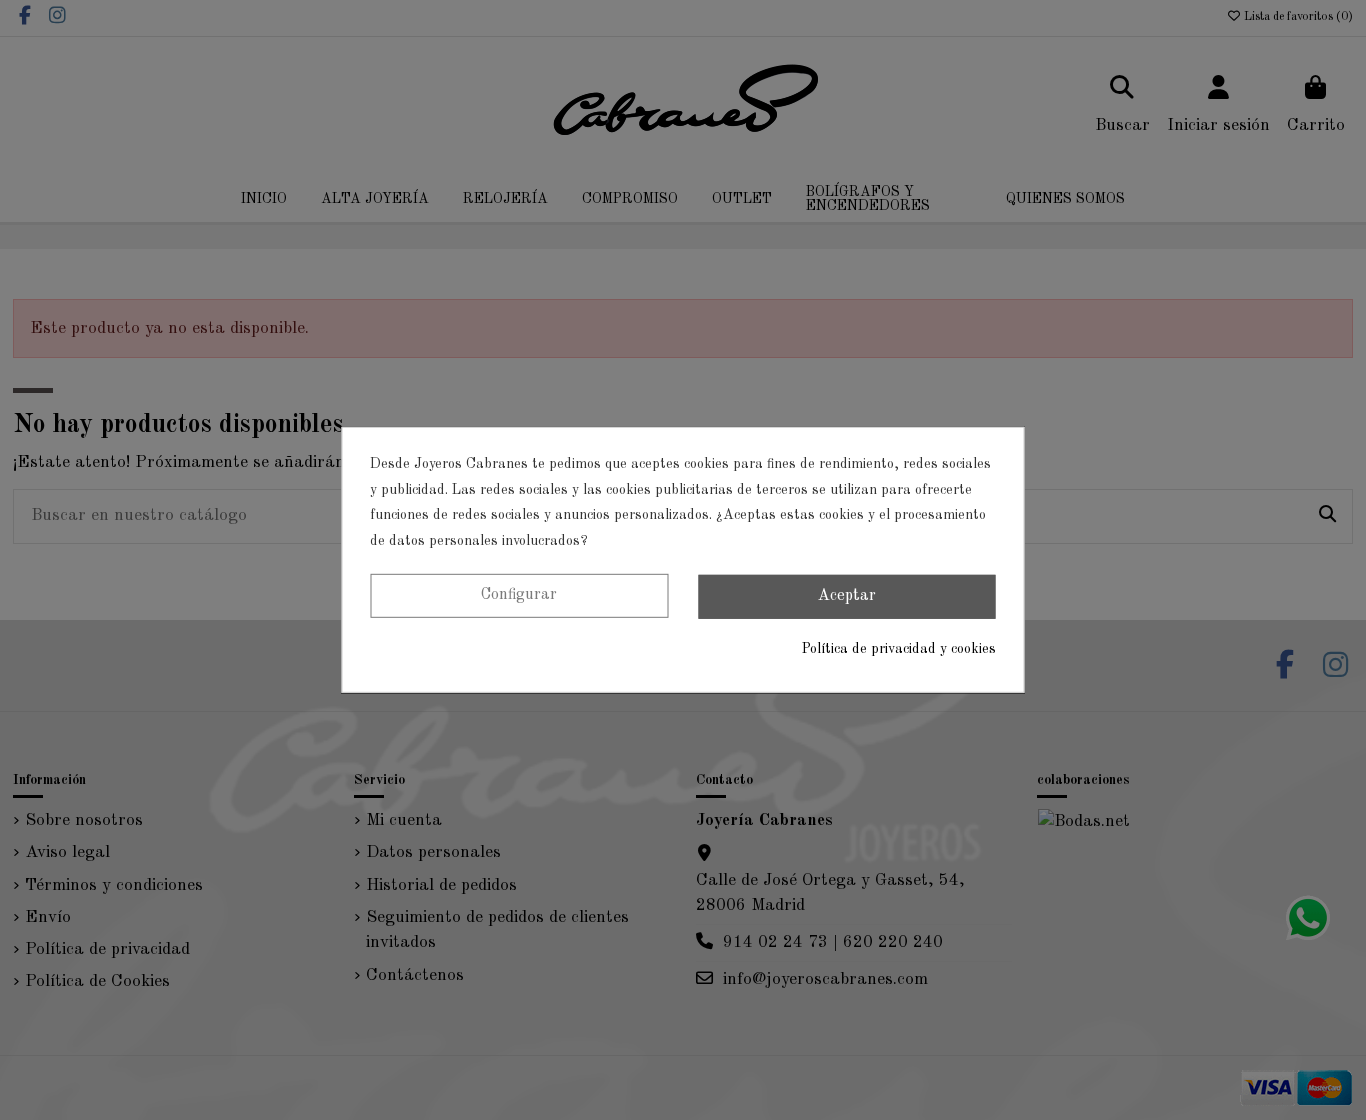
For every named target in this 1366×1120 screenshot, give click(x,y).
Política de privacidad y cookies (899, 649)
